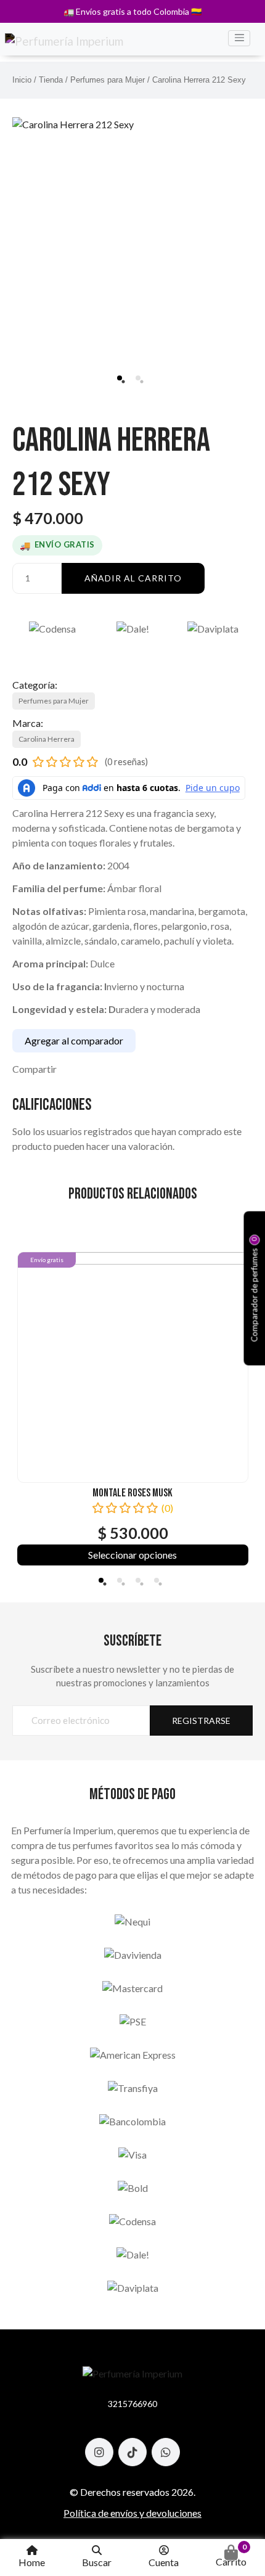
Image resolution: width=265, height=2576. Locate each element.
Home (32, 2562)
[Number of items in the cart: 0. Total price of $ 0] (231, 2553)
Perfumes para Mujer (108, 80)
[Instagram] (99, 2452)
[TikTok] (132, 2452)
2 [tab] (138, 378)
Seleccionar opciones (132, 1555)
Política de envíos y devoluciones (132, 2513)
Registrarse (201, 1721)
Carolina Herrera (47, 739)
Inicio (22, 80)
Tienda (51, 80)
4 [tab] (157, 1580)
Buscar (97, 2562)
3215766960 (132, 2404)
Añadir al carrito (133, 578)
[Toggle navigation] (239, 38)
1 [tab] (120, 378)
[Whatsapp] (166, 2452)
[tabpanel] (132, 224)
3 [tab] (138, 1580)
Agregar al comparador (74, 1040)
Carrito (231, 2555)
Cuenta (164, 2562)
